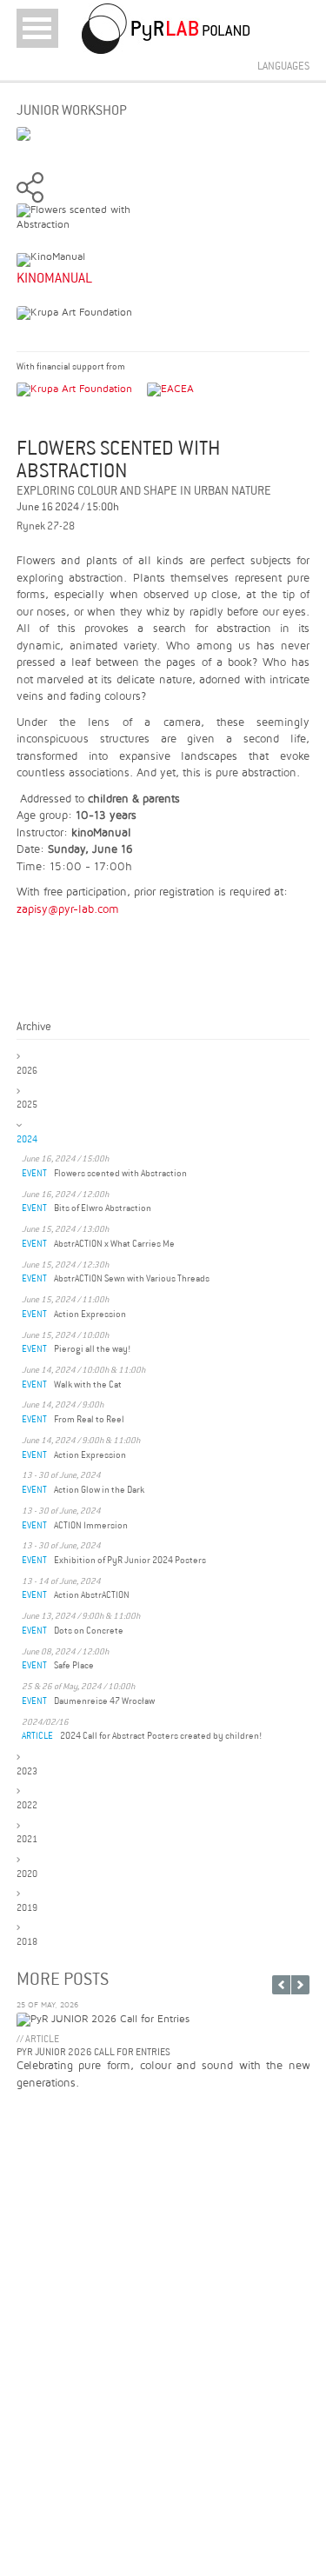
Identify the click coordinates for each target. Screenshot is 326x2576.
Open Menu (37, 28)
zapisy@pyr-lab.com (68, 909)
